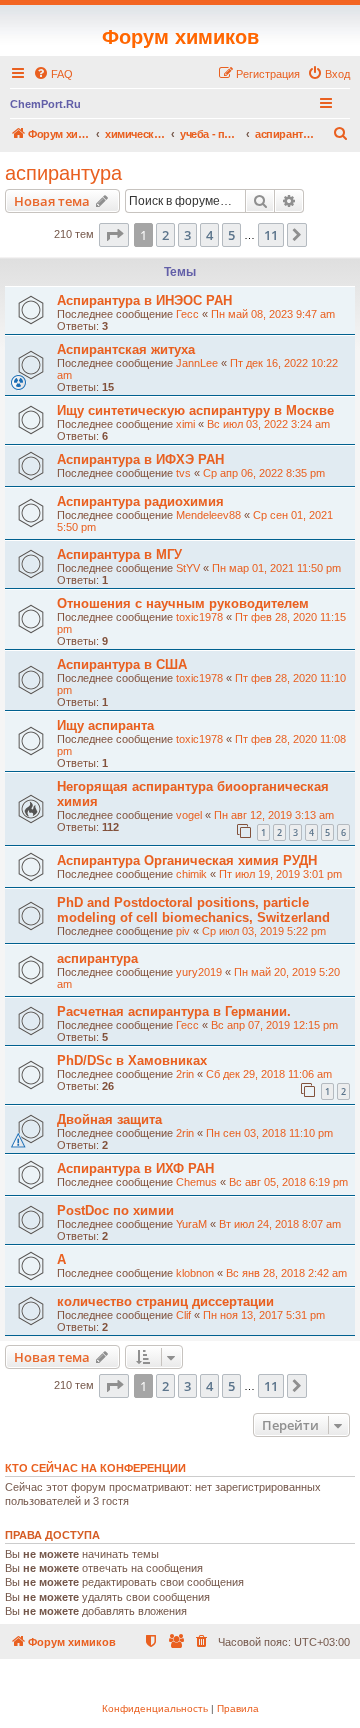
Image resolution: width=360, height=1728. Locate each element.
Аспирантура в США (122, 664)
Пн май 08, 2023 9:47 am (273, 314)
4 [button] (209, 235)
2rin (185, 1074)
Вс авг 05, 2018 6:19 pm (288, 1182)
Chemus (196, 1182)
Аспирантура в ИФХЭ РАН (140, 459)
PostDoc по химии (115, 1210)
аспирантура (63, 173)
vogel (189, 815)
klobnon (195, 1273)
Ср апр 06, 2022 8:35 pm (264, 473)
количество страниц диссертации (165, 1301)
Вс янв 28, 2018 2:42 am (286, 1273)
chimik (191, 874)
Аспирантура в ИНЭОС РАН (144, 300)
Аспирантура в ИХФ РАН (135, 1168)
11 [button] (271, 235)
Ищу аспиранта (105, 725)
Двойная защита (109, 1119)
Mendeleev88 (208, 515)
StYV (188, 568)
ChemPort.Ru (45, 104)
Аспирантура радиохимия (140, 501)
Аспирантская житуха (126, 349)
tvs (183, 473)
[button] (114, 235)
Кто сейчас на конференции (95, 1468)
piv (183, 931)
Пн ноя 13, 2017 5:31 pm (264, 1315)
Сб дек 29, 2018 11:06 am (269, 1074)
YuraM (191, 1224)
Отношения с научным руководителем (183, 603)
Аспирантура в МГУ (119, 554)
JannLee (197, 363)
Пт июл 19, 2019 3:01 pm (280, 874)
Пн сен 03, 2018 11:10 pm (269, 1133)
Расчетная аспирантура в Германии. (174, 1011)
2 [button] (165, 235)
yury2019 (199, 972)
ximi (185, 424)
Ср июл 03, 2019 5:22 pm (264, 931)
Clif (183, 1315)
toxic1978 (199, 617)
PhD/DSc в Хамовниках (132, 1060)
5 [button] (231, 235)
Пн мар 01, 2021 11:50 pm (276, 568)
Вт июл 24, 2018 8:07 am (280, 1224)
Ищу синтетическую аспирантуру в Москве (195, 410)
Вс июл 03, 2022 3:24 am (268, 424)
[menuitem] (53, 74)
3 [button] (187, 235)
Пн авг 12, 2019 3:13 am (274, 815)
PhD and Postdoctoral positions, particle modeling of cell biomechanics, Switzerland (193, 910)
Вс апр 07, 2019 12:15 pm (274, 1025)
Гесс (187, 314)
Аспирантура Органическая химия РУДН (187, 860)
